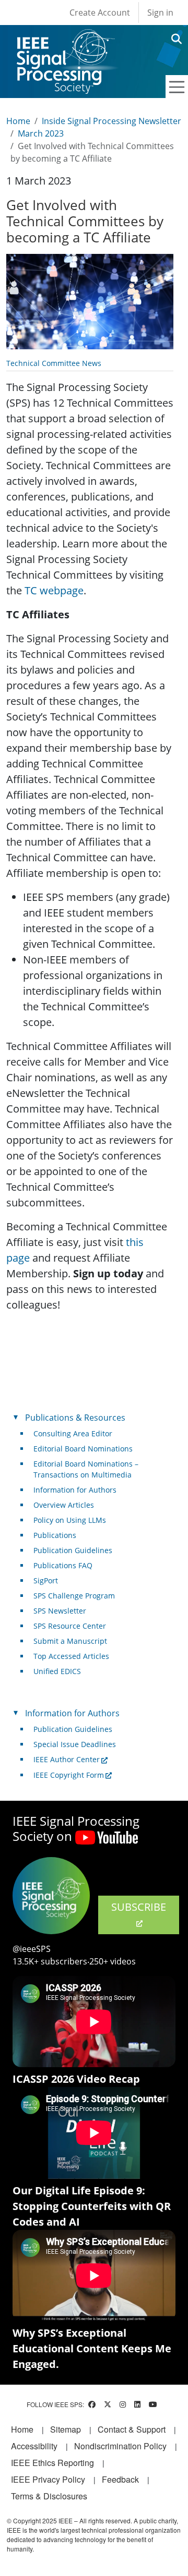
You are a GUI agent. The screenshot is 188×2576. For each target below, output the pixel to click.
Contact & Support (132, 2429)
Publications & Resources (75, 1418)
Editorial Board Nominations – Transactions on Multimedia (86, 1469)
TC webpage (54, 590)
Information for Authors (75, 1490)
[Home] (65, 39)
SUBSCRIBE (139, 1907)
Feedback (120, 2479)
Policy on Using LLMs (70, 1520)
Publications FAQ (63, 1565)
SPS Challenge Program (74, 1596)
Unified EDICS (57, 1671)
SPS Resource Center (70, 1626)
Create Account (100, 13)
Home (18, 121)
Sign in (160, 13)
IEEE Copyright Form (69, 1775)
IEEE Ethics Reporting (52, 2463)
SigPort (46, 1580)
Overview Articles (64, 1505)
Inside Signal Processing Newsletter (111, 121)
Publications (55, 1535)
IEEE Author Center (67, 1759)
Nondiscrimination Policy (120, 2446)
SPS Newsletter (60, 1611)
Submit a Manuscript (70, 1641)
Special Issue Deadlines (75, 1744)
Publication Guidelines (73, 1550)
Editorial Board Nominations (83, 1449)
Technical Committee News (54, 363)
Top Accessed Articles (71, 1656)
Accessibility (34, 2446)
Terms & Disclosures (49, 2496)
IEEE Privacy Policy (48, 2479)
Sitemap (66, 2429)
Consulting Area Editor (73, 1433)
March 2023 (41, 133)
